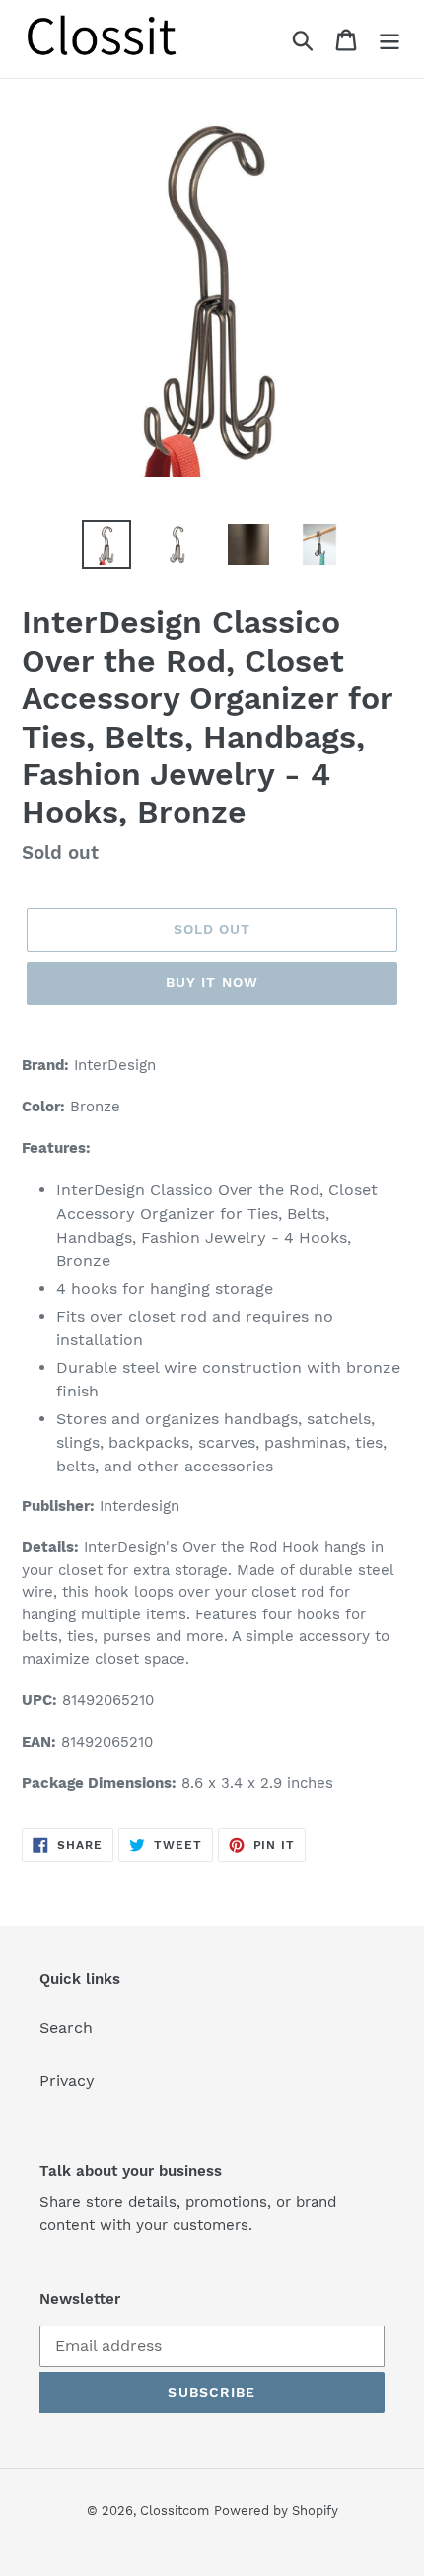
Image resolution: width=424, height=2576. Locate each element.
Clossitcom (175, 2510)
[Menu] (389, 39)
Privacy (67, 2080)
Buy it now (212, 982)
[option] (106, 544)
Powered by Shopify (276, 2510)
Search (66, 2027)
